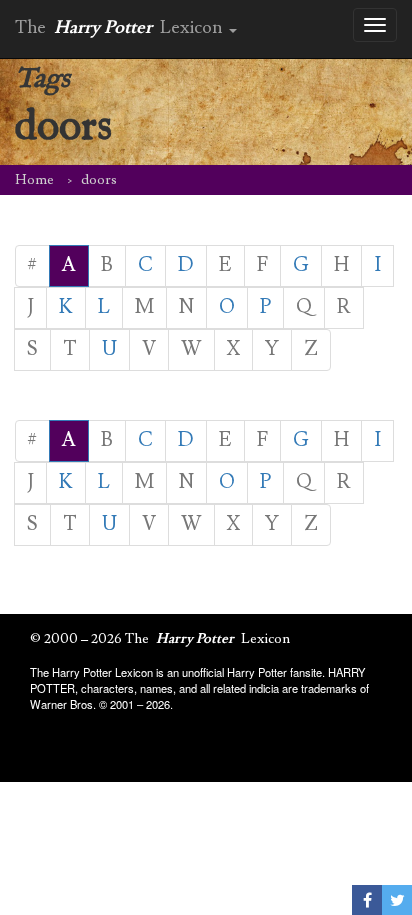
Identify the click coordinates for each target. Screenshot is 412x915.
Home (34, 180)
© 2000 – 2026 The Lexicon (160, 639)
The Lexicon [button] (121, 27)
